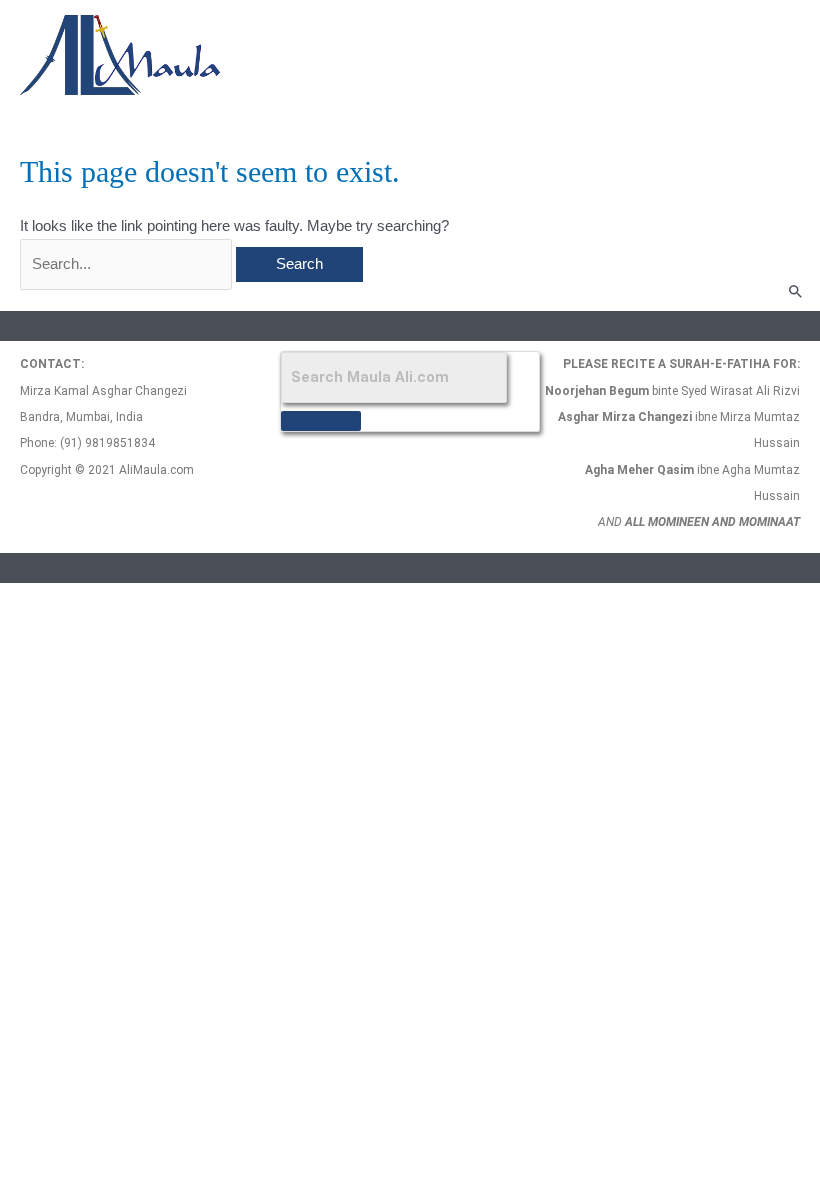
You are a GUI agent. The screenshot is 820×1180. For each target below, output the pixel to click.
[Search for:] (128, 264)
